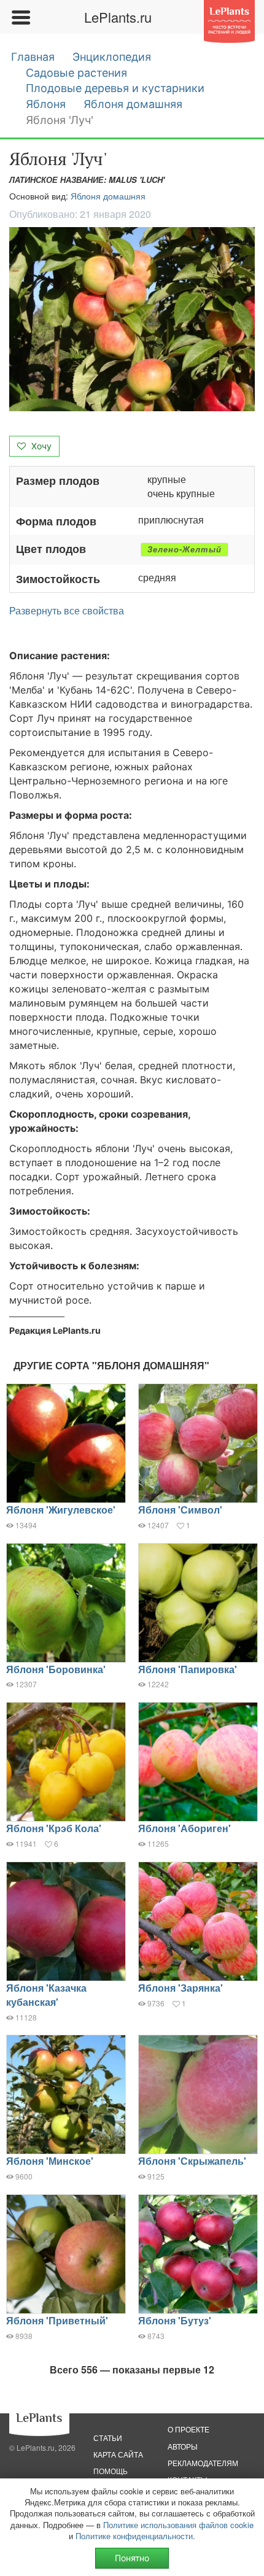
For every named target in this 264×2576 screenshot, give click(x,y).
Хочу (40, 446)
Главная (33, 57)
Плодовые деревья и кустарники (115, 88)
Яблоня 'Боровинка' (56, 1669)
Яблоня (46, 104)
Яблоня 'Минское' (50, 2161)
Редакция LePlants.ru (55, 1330)
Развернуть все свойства (67, 611)
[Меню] (20, 17)
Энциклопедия (112, 57)
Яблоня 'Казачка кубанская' (46, 1995)
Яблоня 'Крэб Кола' (54, 1828)
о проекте (188, 2429)
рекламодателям (203, 2463)
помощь (111, 2471)
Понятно (132, 2558)
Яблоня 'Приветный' (57, 2320)
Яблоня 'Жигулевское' (61, 1510)
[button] (132, 319)
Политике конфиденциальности (134, 2536)
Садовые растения (76, 73)
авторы (183, 2446)
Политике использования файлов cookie (178, 2525)
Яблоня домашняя (133, 104)
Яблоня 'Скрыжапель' (192, 2161)
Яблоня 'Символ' (180, 1510)
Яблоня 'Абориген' (184, 1828)
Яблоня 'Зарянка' (181, 1988)
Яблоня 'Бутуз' (175, 2320)
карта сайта (118, 2454)
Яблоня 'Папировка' (188, 1669)
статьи (108, 2438)
